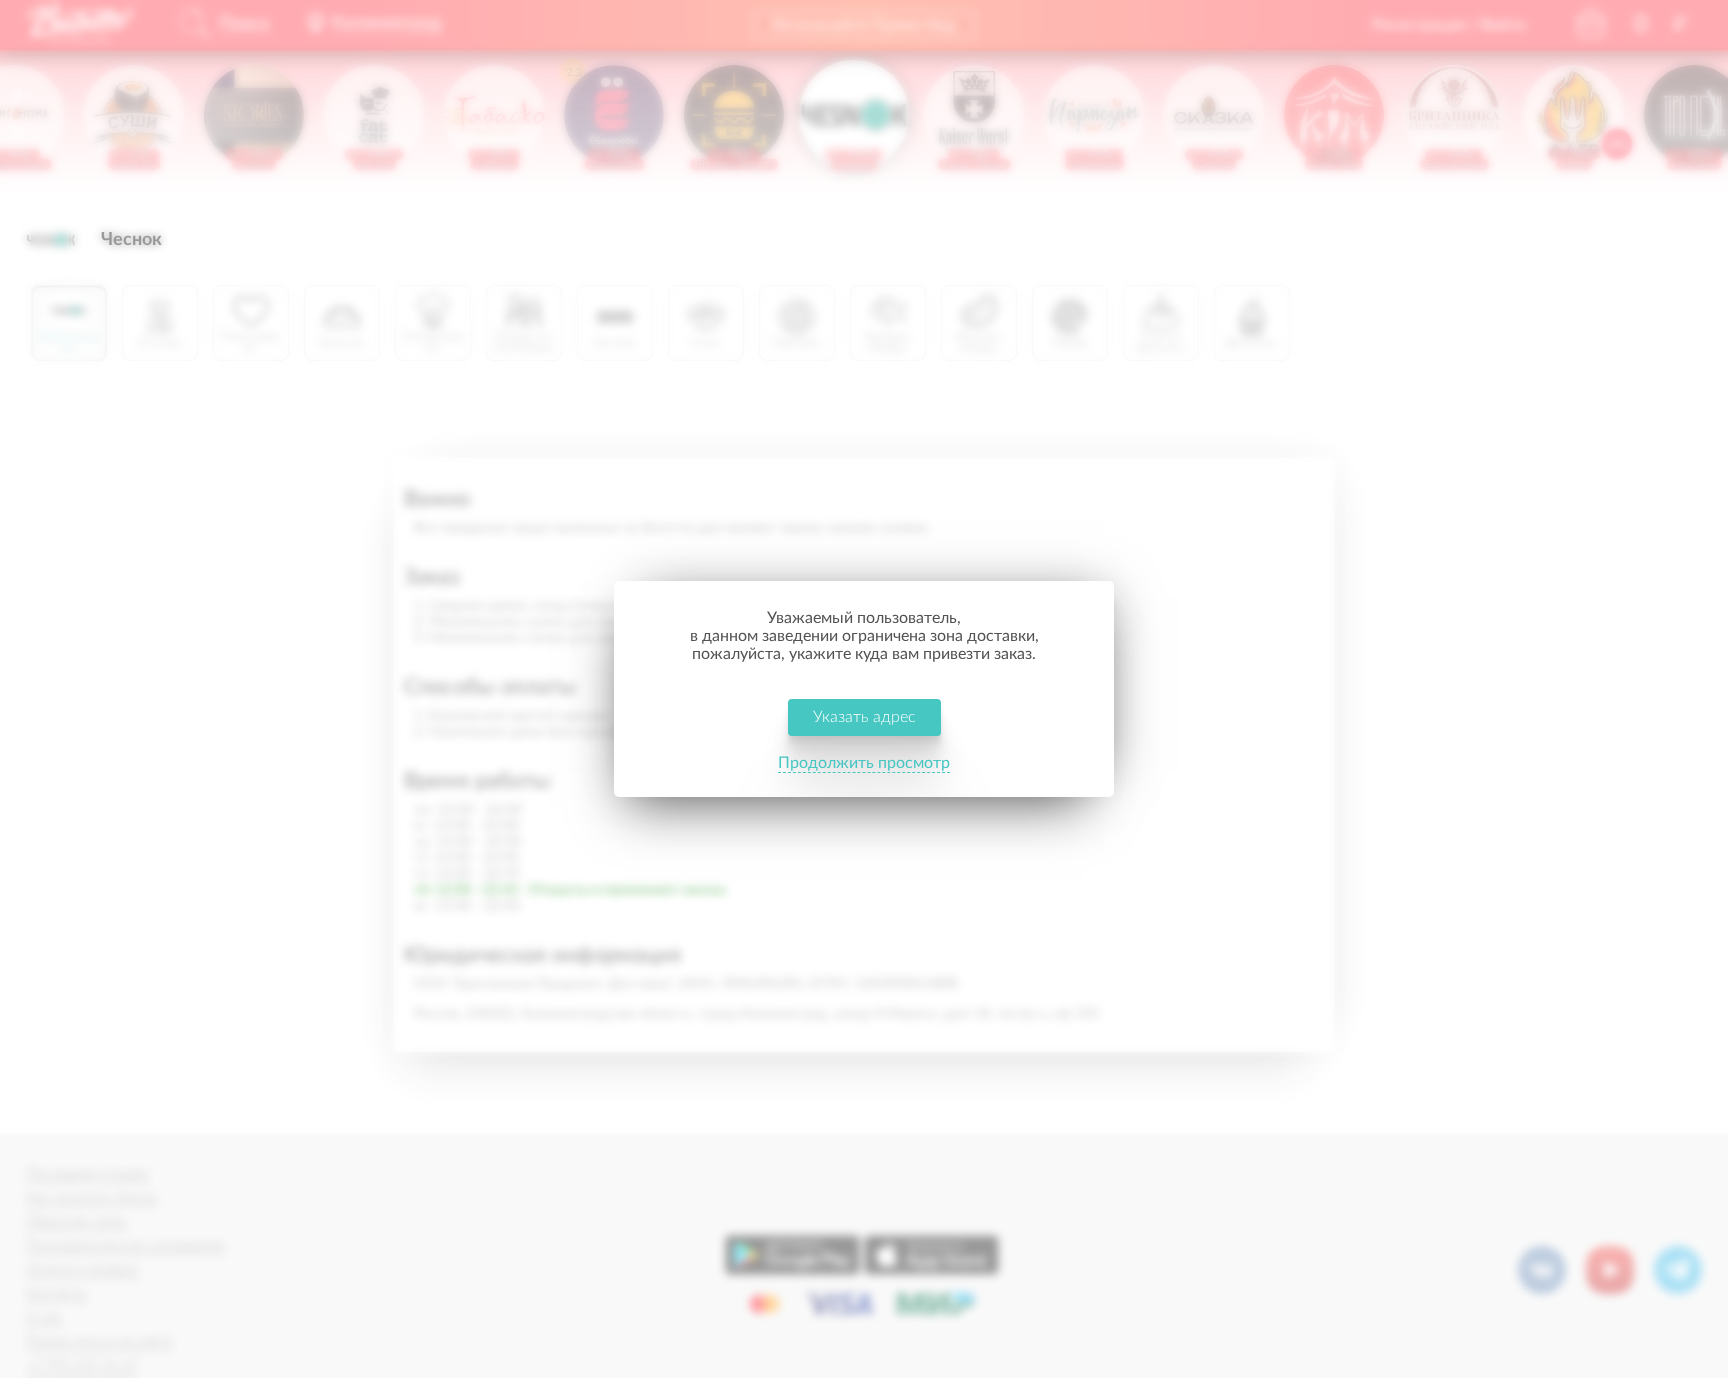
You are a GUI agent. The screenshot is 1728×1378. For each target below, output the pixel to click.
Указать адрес (864, 717)
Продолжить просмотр (864, 763)
